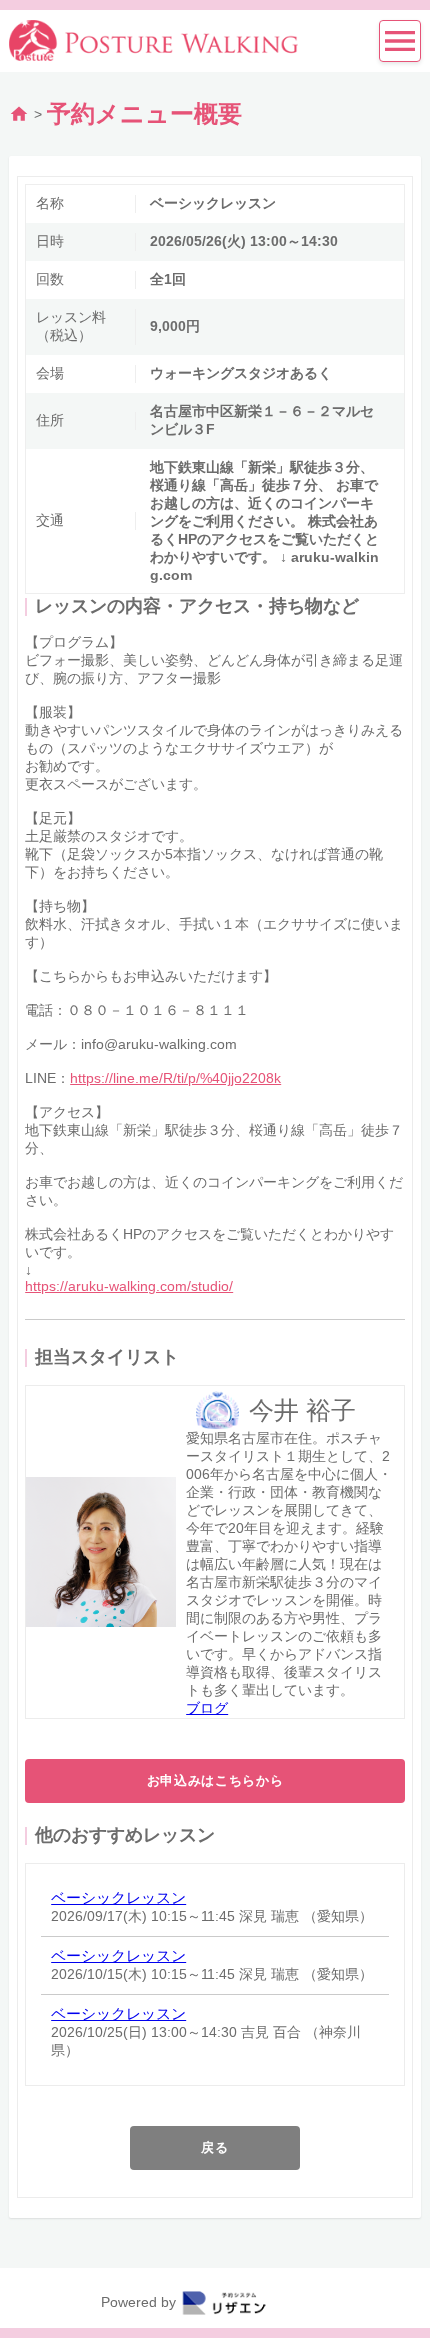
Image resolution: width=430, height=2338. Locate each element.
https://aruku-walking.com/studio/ (129, 1286)
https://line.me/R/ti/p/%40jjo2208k (175, 1078)
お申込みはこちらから (215, 1780)
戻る (214, 2147)
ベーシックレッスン (118, 1897)
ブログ (207, 1708)
